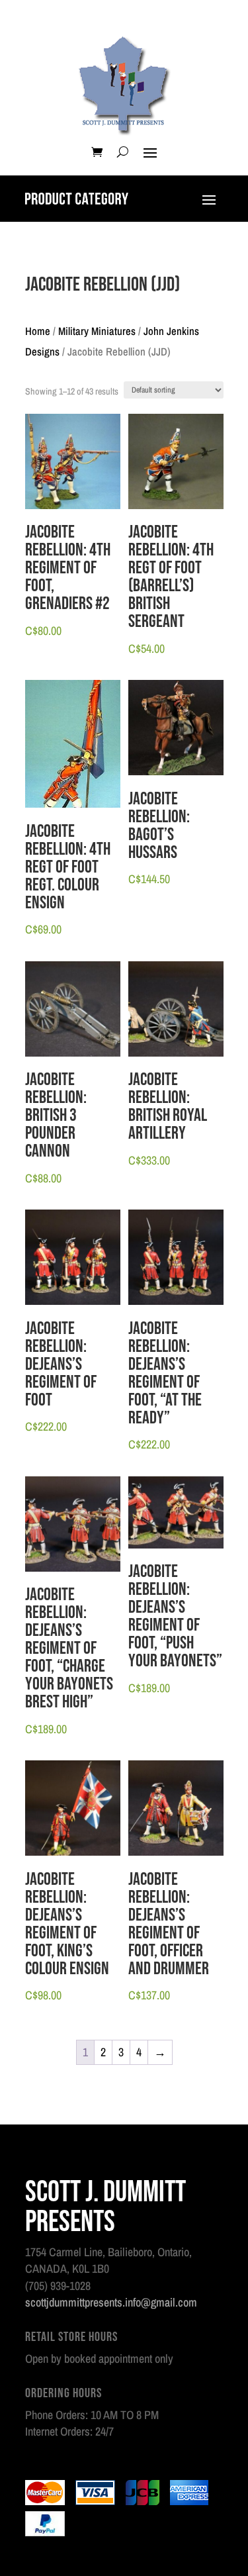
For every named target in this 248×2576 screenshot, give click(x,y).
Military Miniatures (97, 331)
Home (38, 331)
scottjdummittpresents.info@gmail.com (111, 2302)
